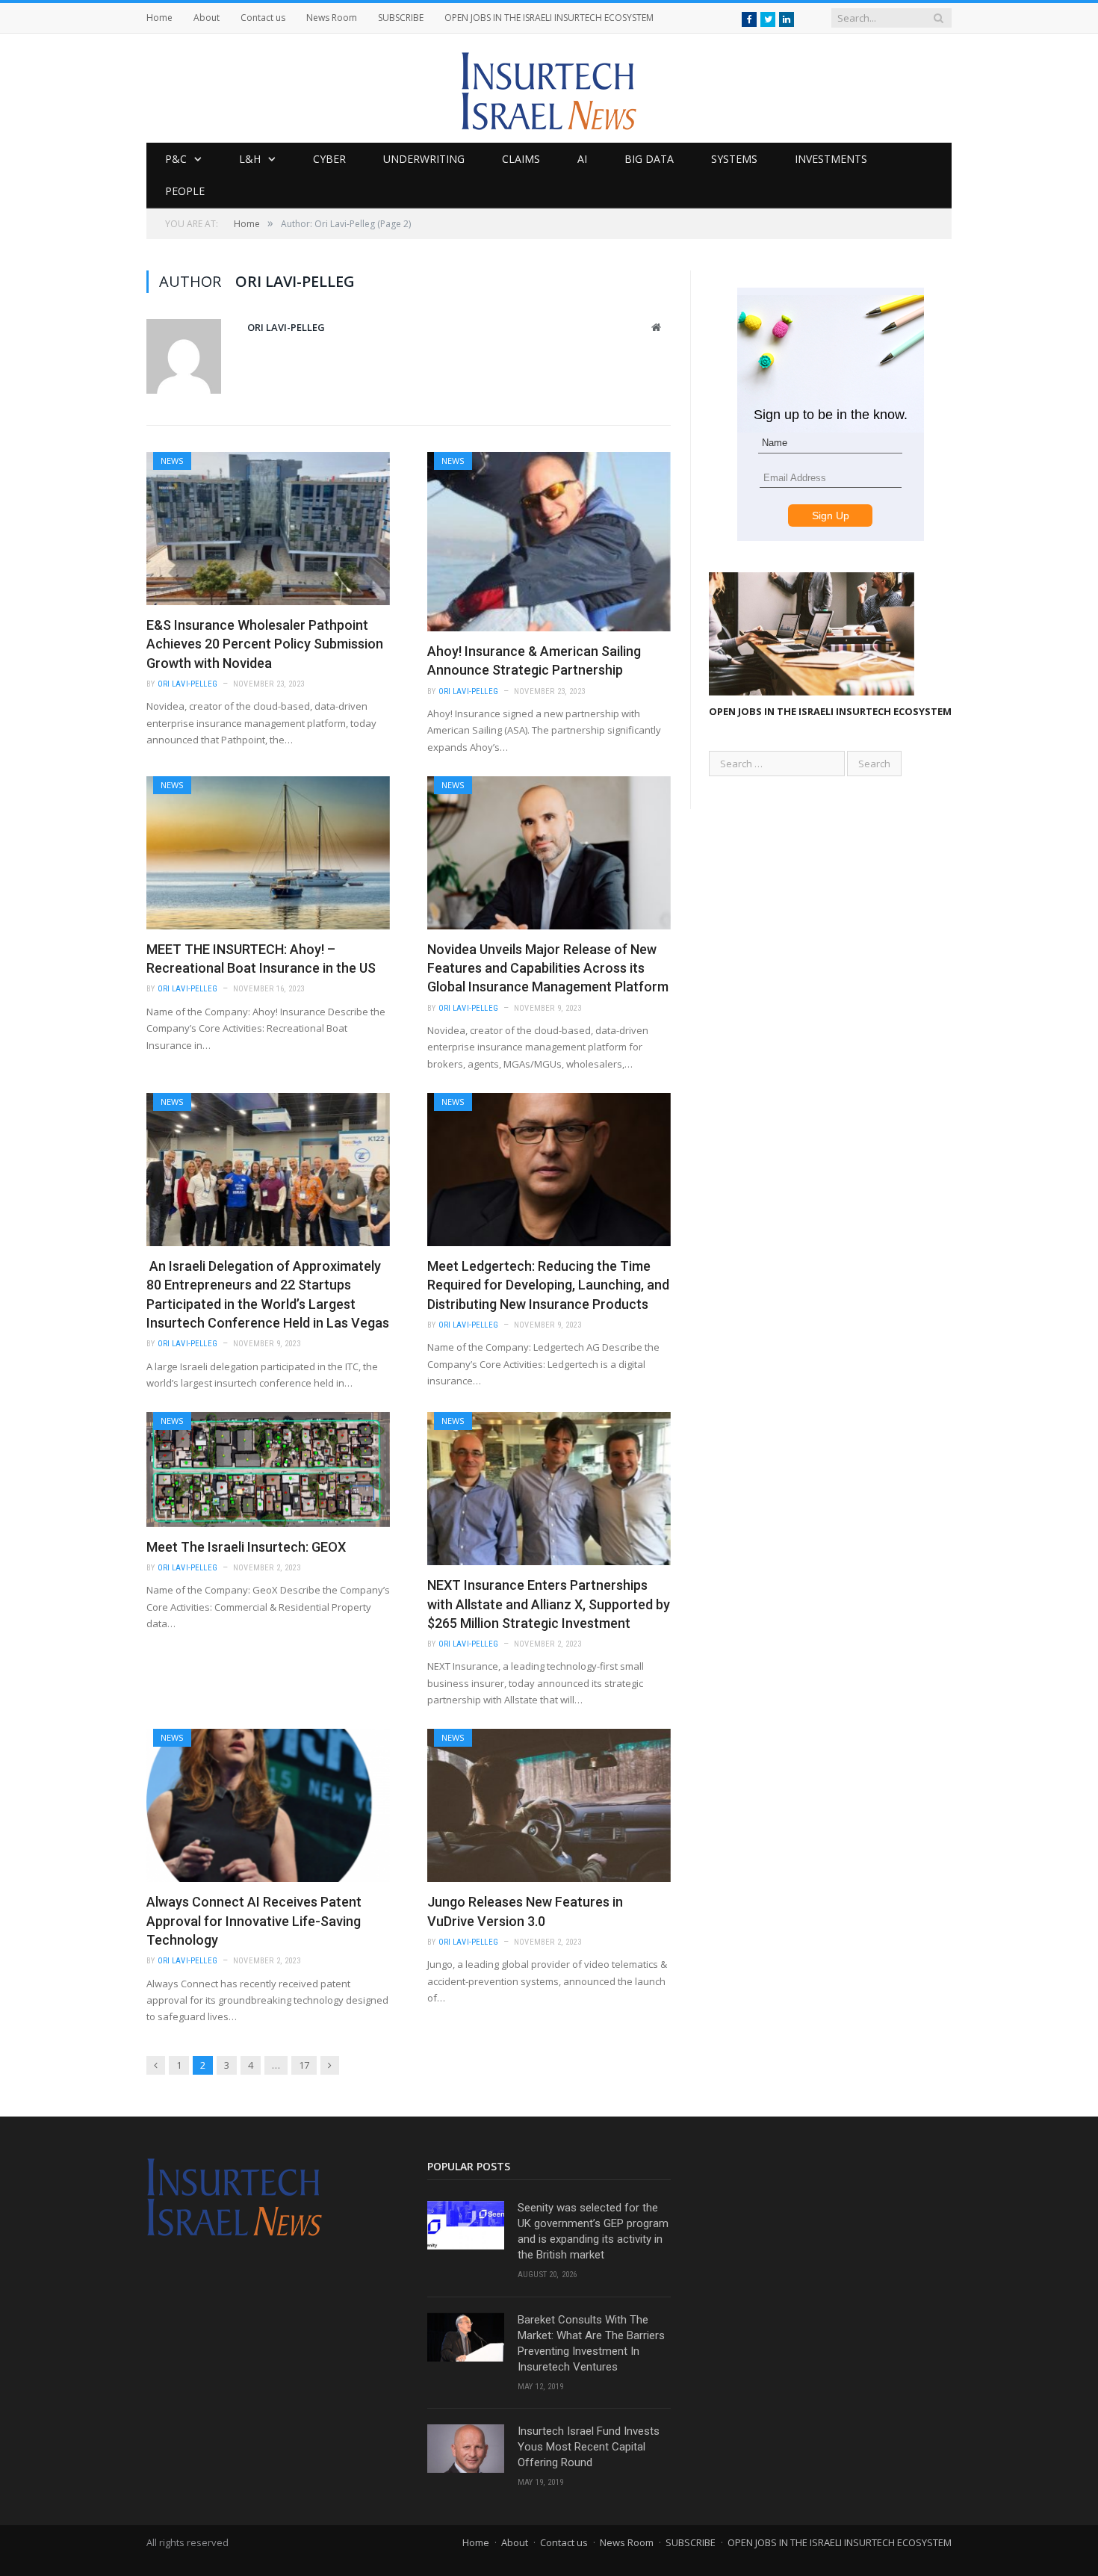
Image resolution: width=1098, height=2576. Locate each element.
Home (159, 18)
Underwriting (424, 159)
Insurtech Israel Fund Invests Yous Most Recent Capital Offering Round (589, 2447)
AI (582, 159)
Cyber (329, 159)
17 (304, 2065)
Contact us (263, 18)
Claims (521, 159)
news (172, 461)
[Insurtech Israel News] (549, 88)
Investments (831, 159)
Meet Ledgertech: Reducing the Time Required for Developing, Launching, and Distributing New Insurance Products (548, 1285)
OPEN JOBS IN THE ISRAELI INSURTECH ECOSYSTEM (549, 18)
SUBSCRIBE (401, 18)
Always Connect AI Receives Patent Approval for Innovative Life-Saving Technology (254, 1920)
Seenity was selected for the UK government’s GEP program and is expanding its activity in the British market (593, 2231)
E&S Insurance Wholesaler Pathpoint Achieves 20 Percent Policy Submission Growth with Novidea (265, 644)
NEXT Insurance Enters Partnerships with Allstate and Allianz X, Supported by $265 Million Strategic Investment (549, 1604)
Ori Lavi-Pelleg (286, 327)
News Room (332, 18)
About (207, 18)
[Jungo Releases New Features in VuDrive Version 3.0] (549, 1805)
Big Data (649, 159)
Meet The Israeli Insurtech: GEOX (246, 1547)
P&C (176, 159)
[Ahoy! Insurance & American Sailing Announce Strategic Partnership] (549, 542)
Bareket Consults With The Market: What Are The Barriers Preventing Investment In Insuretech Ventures (591, 2343)
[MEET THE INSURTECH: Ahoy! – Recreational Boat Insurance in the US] (268, 853)
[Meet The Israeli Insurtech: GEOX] (268, 1470)
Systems (734, 159)
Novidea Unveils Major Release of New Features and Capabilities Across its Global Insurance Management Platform (548, 968)
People (185, 191)
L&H (250, 159)
